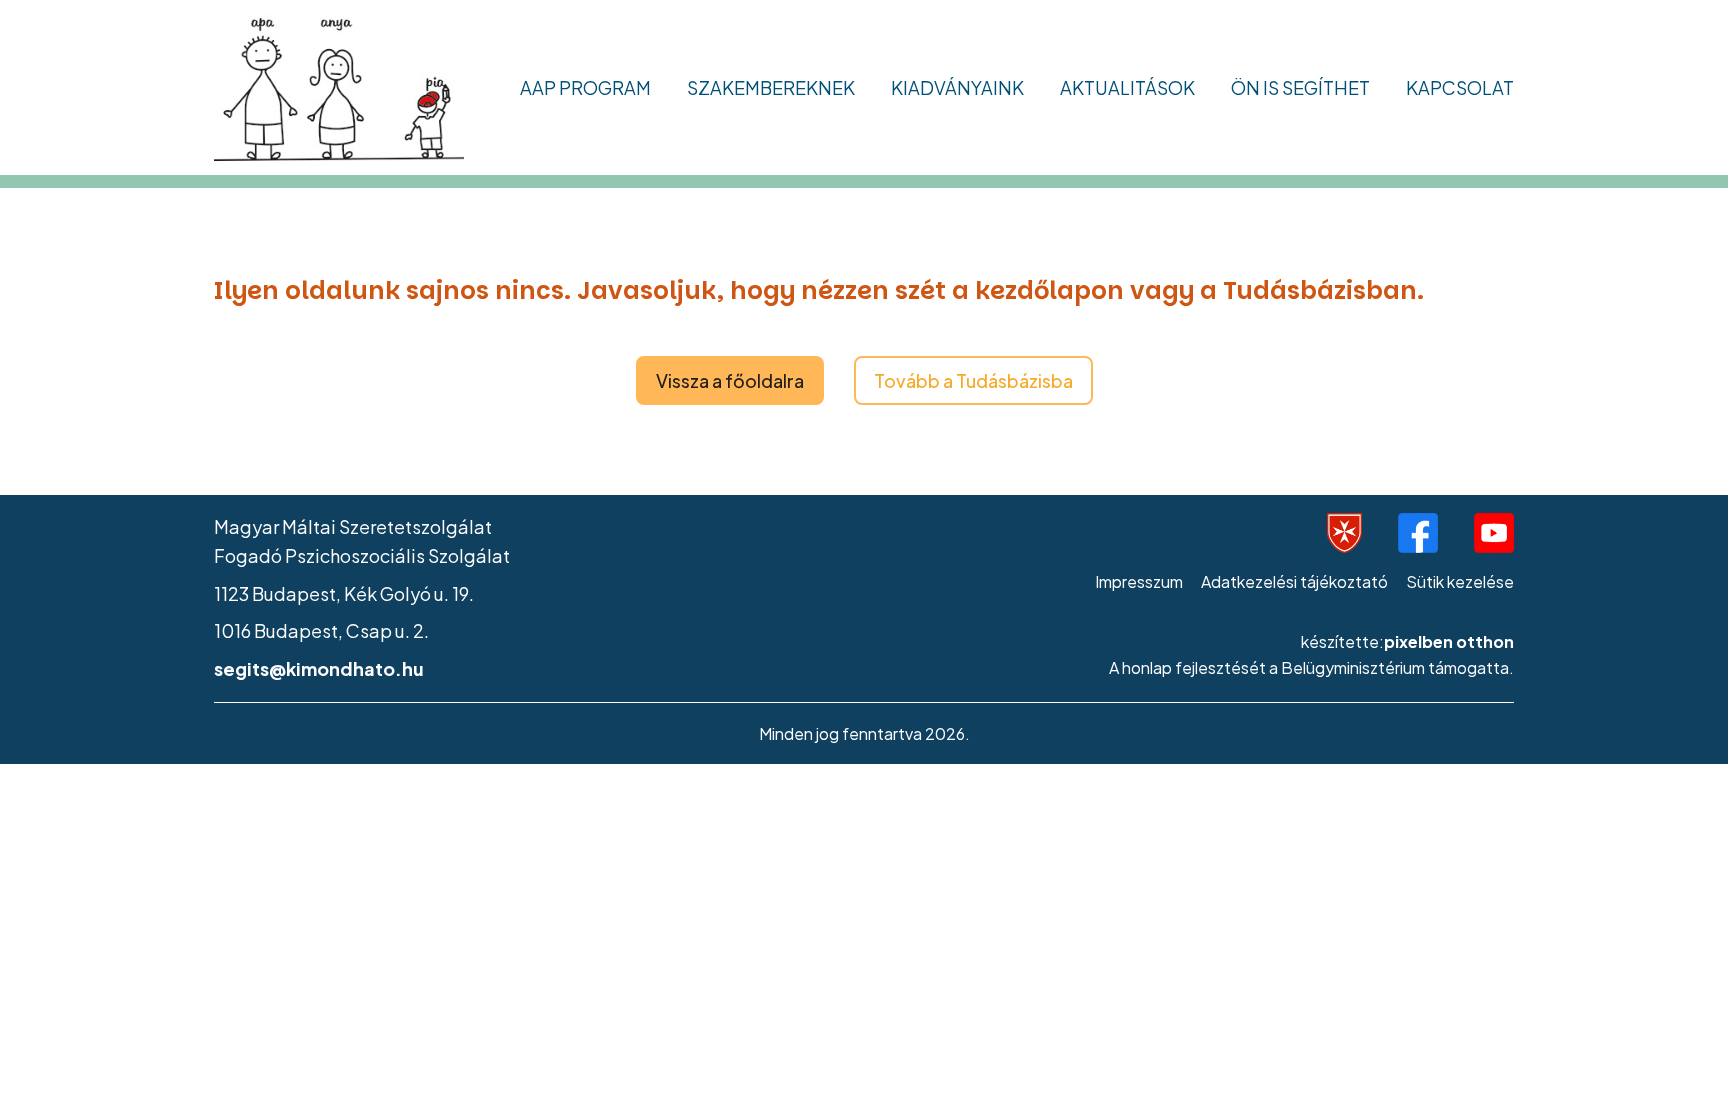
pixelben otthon (1449, 641)
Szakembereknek (771, 87)
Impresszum (1139, 581)
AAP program (585, 87)
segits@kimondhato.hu (319, 668)
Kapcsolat (1460, 87)
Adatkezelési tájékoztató (1294, 581)
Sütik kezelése (1460, 581)
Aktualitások (1127, 87)
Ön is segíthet (1300, 87)
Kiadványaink (957, 87)
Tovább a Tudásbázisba (973, 380)
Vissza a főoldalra (730, 380)
